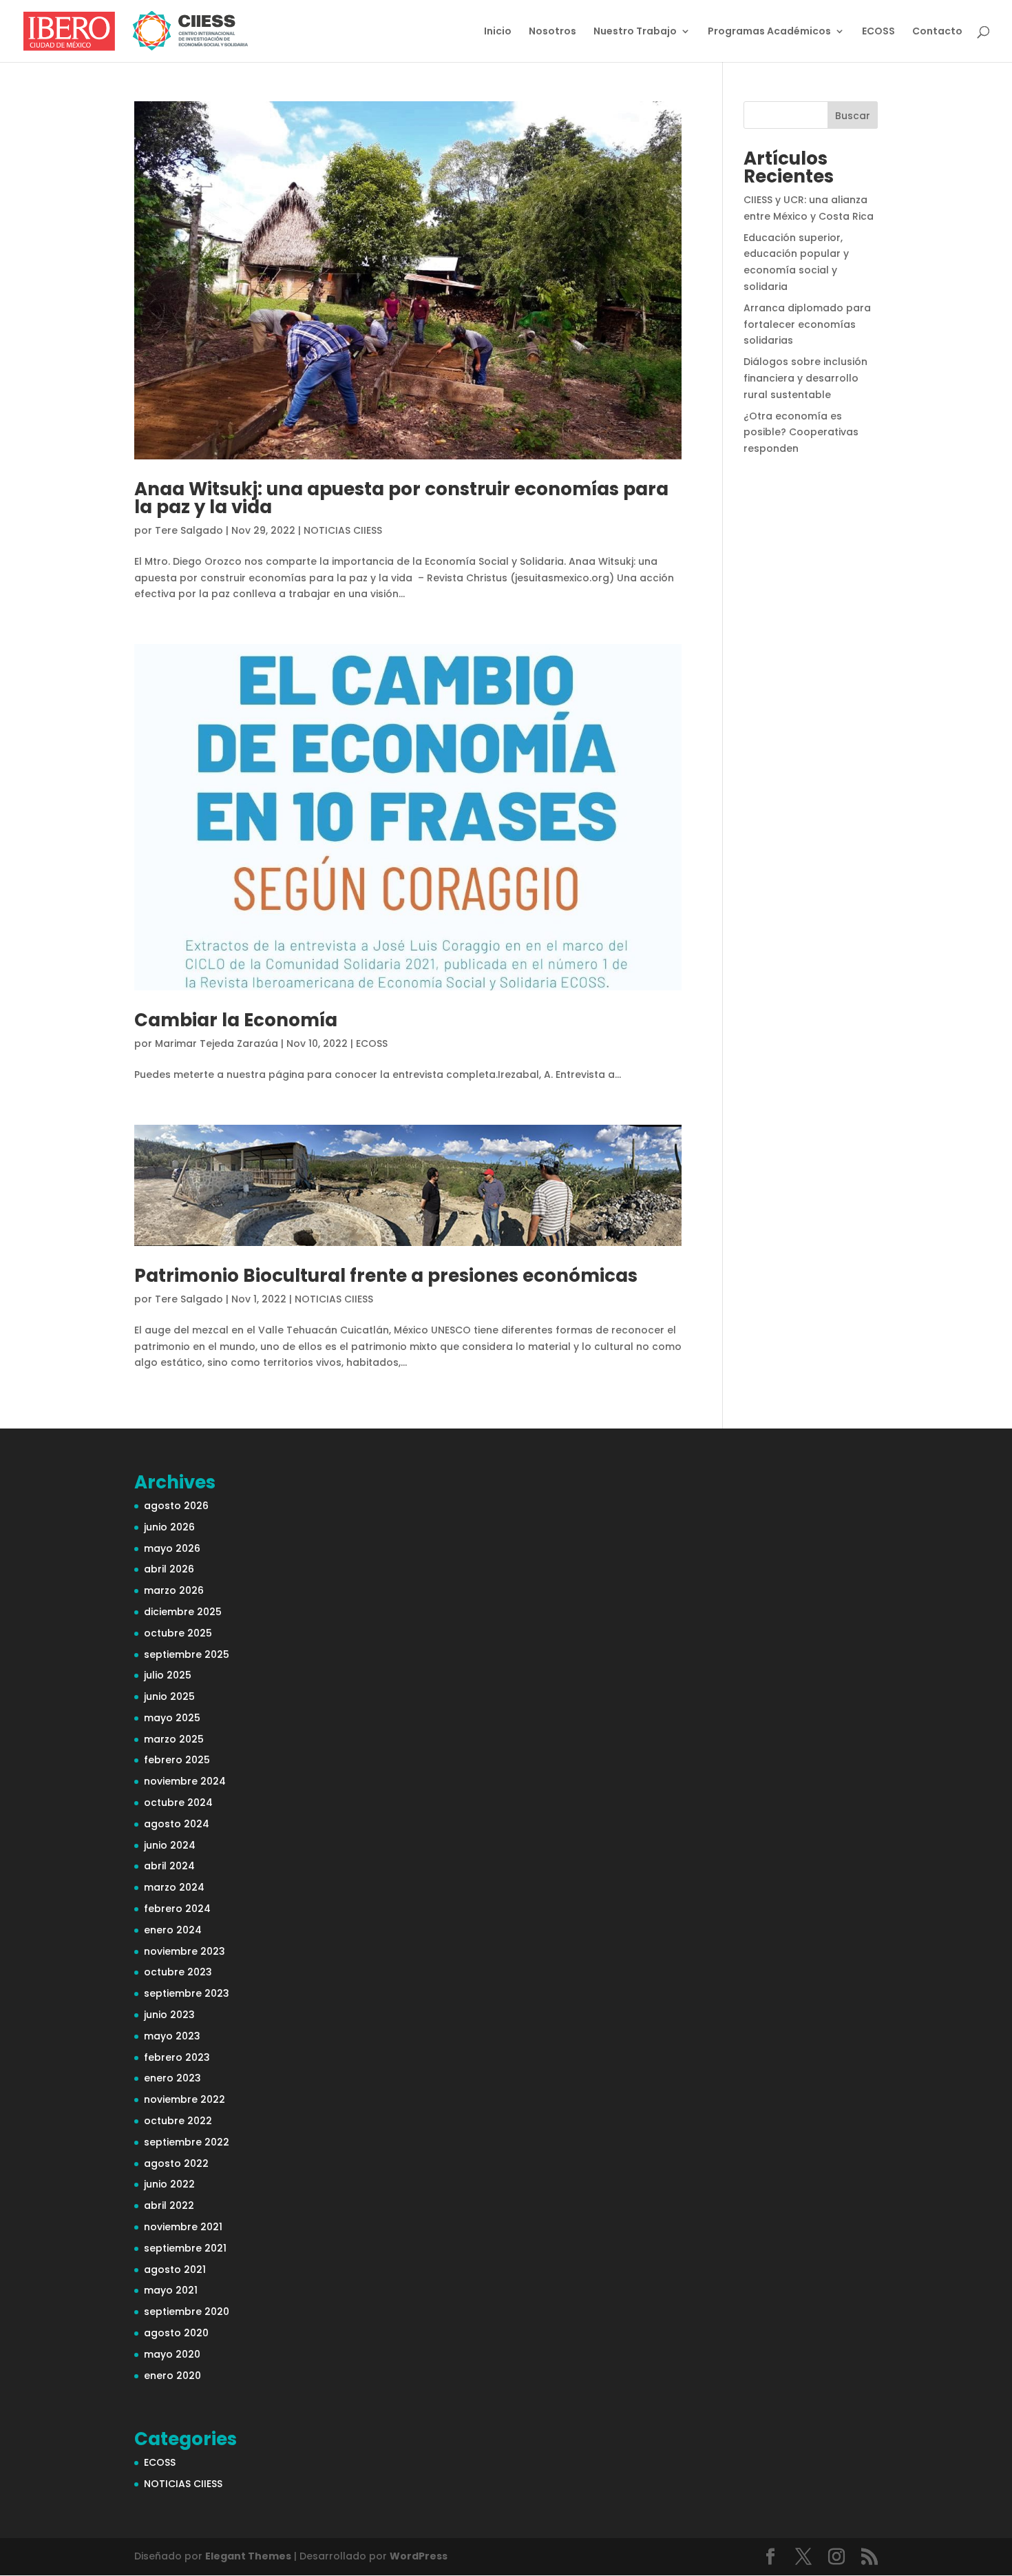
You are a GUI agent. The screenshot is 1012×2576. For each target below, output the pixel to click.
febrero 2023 (177, 2057)
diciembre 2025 (183, 1612)
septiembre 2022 (187, 2142)
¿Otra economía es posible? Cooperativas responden (801, 433)
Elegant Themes (248, 2556)
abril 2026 (169, 1569)
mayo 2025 (172, 1718)
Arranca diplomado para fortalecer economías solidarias (807, 324)
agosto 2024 (177, 1824)
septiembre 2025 (187, 1654)
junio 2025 (169, 1696)
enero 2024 (173, 1930)
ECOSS (878, 32)
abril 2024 (169, 1866)
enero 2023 (172, 2078)
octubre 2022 (178, 2121)
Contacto (937, 32)
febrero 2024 (177, 1909)
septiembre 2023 (187, 1993)
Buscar (853, 116)
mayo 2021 (171, 2290)
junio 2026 (169, 1527)
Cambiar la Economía (236, 1020)
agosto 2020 (176, 2333)
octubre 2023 (178, 1972)
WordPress (419, 2556)
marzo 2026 (174, 1590)
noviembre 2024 (185, 1781)
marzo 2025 (174, 1739)
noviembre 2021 (183, 2227)
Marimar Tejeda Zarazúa (217, 1043)
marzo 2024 (174, 1887)
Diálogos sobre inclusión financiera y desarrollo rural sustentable (805, 378)
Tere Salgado (189, 530)
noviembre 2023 (185, 1951)
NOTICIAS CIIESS (343, 530)
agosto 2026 (176, 1506)
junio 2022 (169, 2184)
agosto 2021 (175, 2269)
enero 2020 (172, 2376)
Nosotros (552, 32)
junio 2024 (170, 1845)
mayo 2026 (172, 1548)
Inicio (498, 32)
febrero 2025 (177, 1760)
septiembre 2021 (185, 2248)
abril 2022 (169, 2205)
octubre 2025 (178, 1633)
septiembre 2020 (187, 2312)
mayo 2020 (172, 2354)
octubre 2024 (178, 1803)
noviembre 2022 (185, 2099)
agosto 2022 (176, 2163)
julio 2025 (168, 1675)
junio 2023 (169, 2015)
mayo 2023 (172, 2036)
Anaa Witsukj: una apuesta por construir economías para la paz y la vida (401, 498)
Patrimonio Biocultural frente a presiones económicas (386, 1276)
